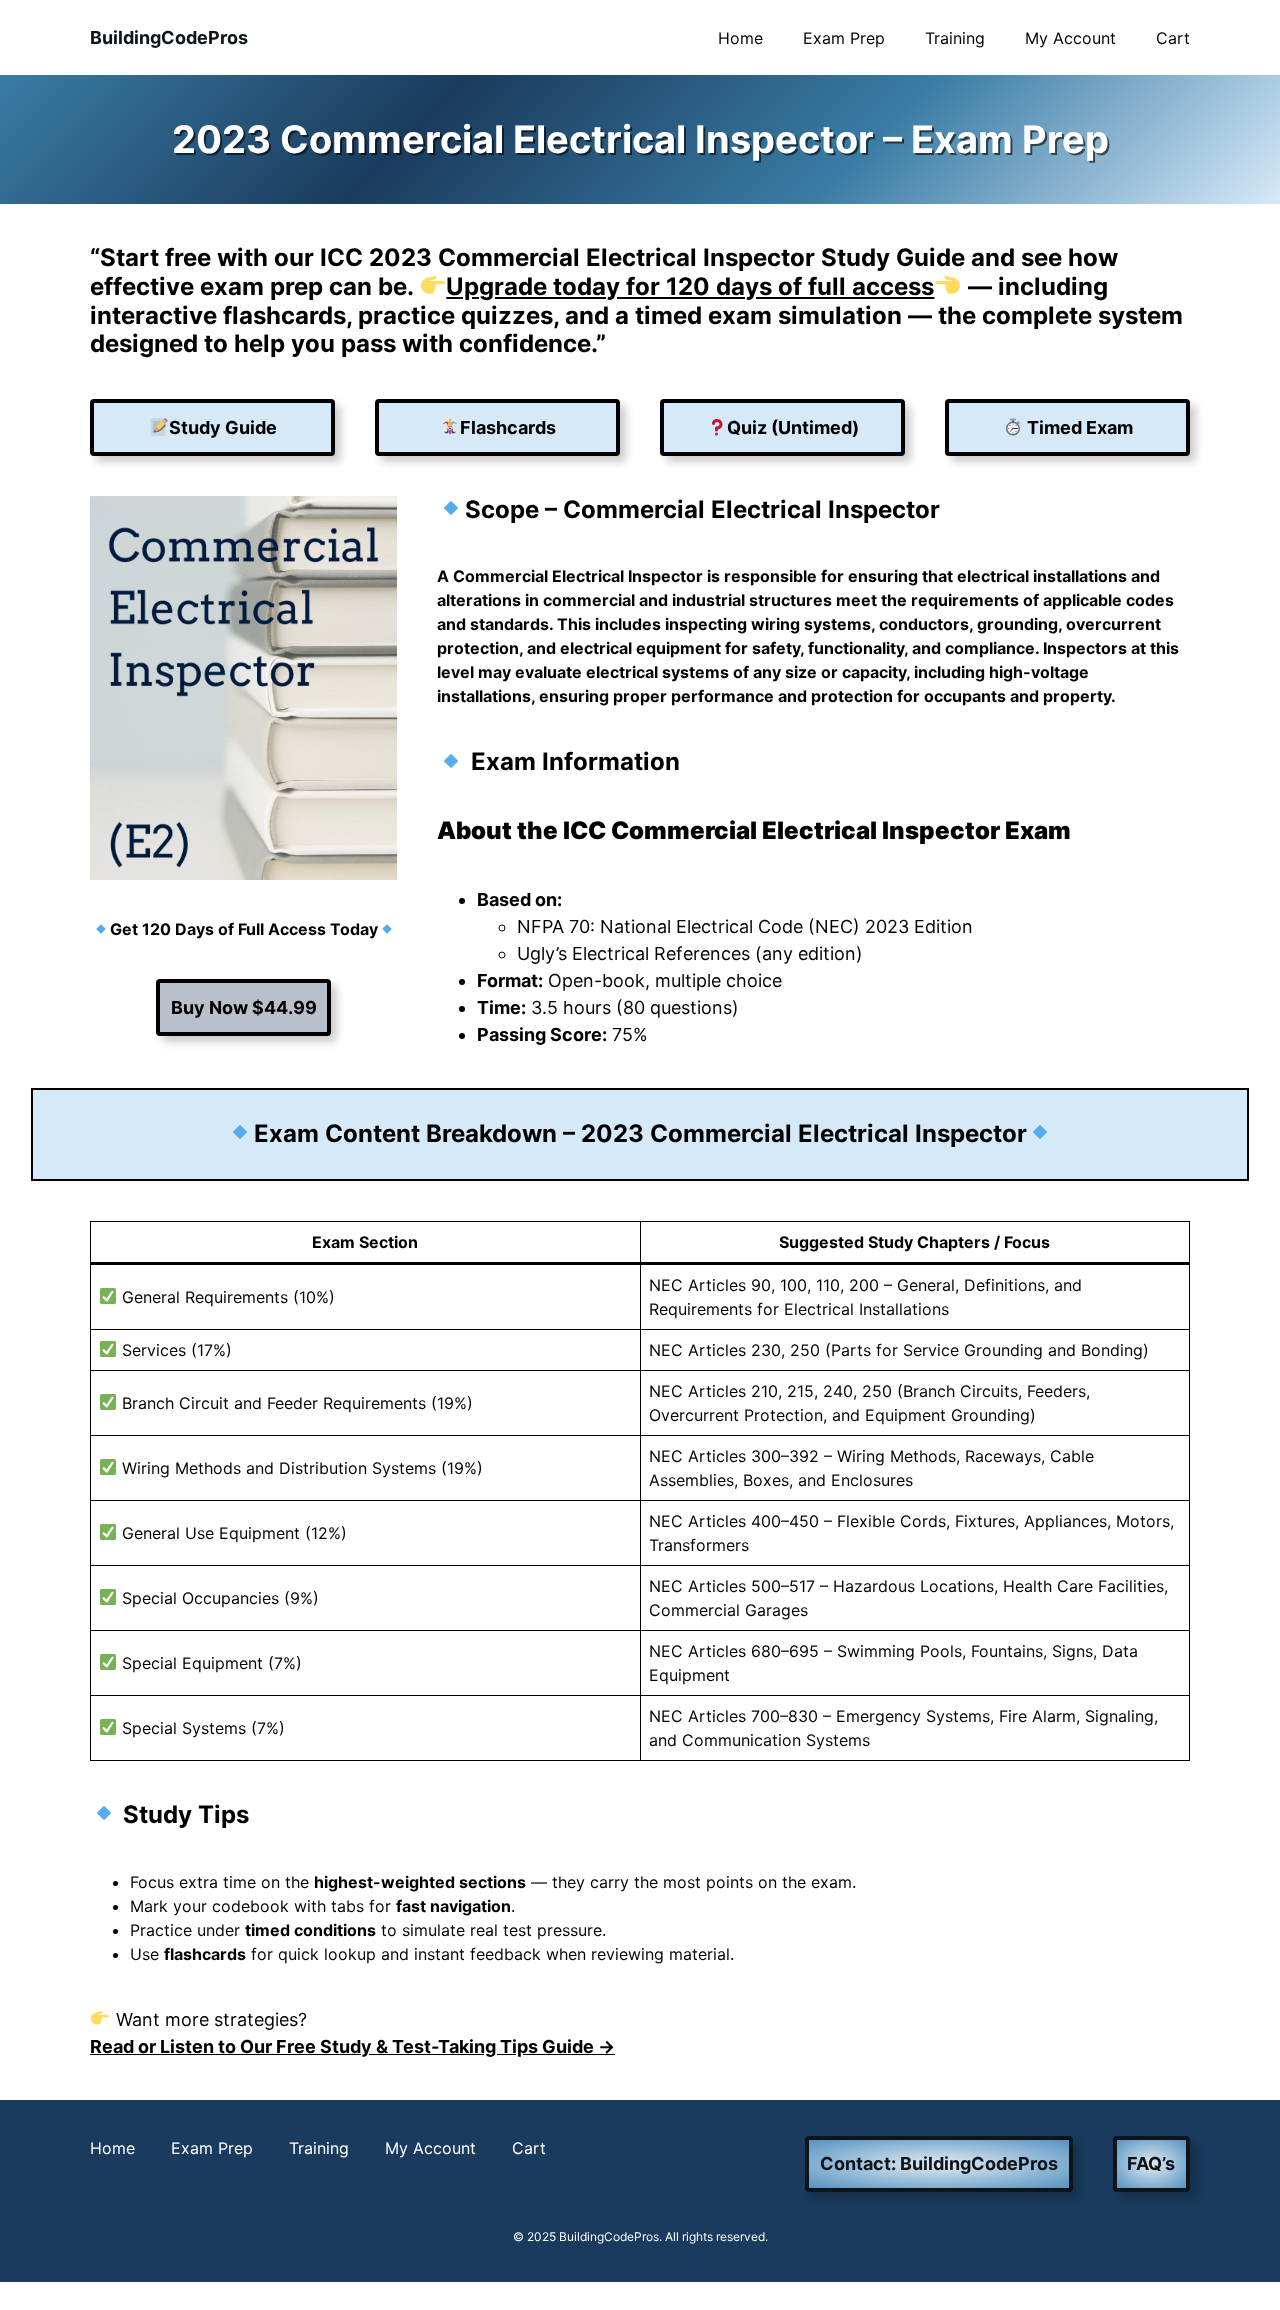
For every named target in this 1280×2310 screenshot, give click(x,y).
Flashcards (508, 427)
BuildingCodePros (169, 37)
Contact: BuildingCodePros (939, 2163)
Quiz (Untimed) (793, 427)
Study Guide (223, 427)
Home (740, 38)
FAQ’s (1151, 2163)
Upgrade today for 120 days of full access (690, 286)
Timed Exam (1078, 427)
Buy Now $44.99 (244, 1007)
